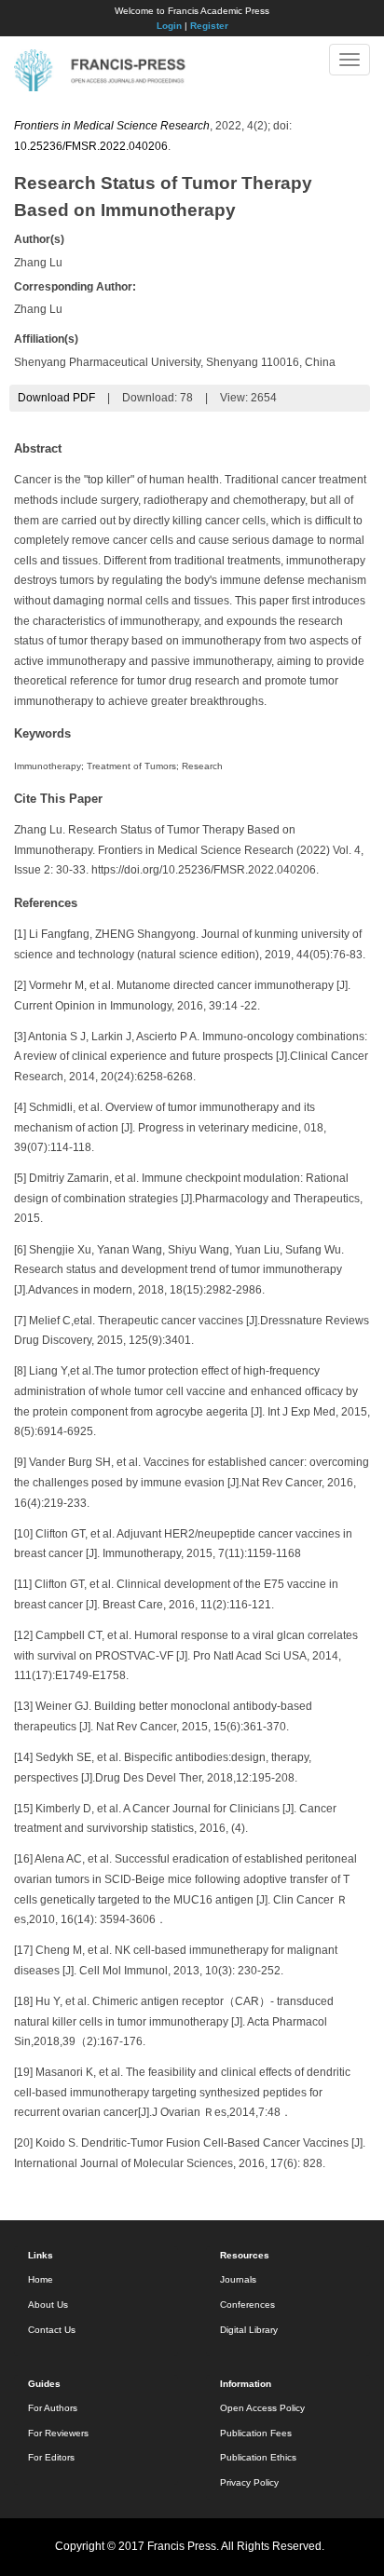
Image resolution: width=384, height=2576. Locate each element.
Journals (238, 2279)
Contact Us (52, 2330)
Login (169, 26)
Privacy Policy (249, 2482)
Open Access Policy (262, 2408)
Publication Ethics (258, 2457)
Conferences (247, 2305)
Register (209, 26)
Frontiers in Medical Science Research (112, 126)
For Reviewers (58, 2433)
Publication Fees (256, 2433)
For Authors (53, 2408)
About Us (48, 2305)
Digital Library (249, 2330)
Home (41, 2279)
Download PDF (56, 398)
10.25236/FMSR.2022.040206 (91, 146)
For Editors (51, 2457)
